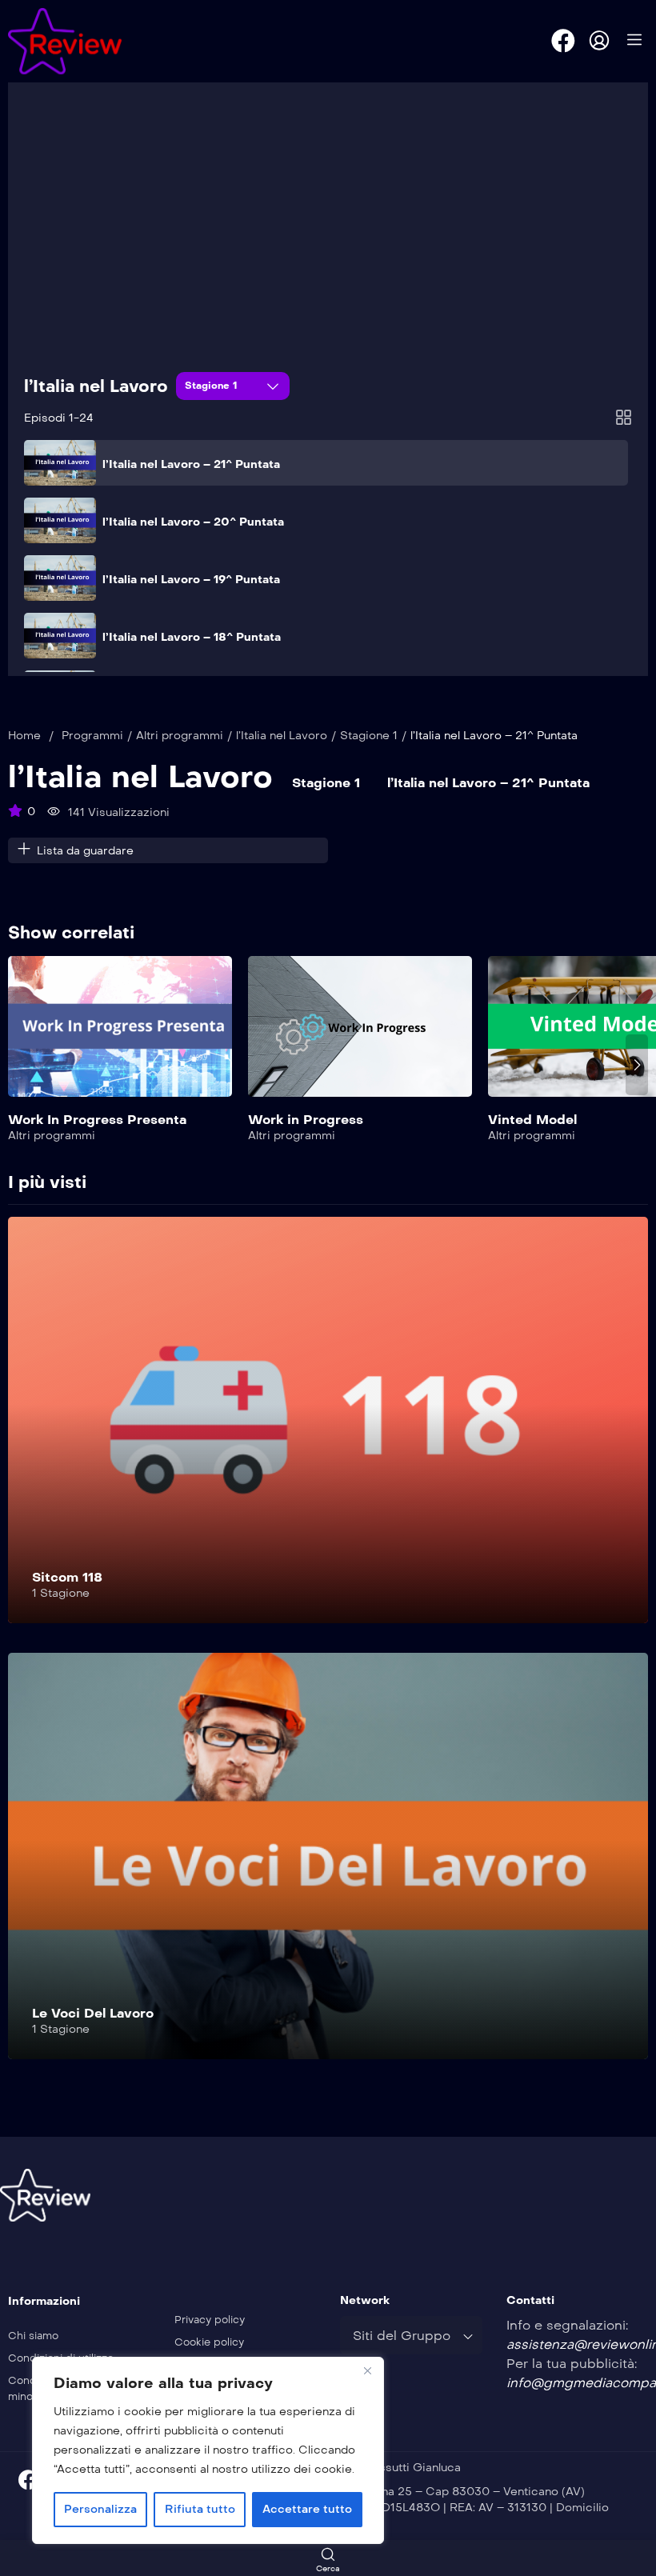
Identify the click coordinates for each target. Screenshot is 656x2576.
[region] (208, 2450)
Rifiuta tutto (200, 2509)
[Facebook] (563, 41)
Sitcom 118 (67, 1577)
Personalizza (100, 2509)
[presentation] (19, 1065)
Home (24, 736)
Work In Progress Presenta (97, 1120)
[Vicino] (367, 2370)
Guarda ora (120, 1036)
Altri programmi (180, 736)
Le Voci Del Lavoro (93, 2013)
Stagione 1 (213, 386)
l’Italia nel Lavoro (96, 386)
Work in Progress (306, 1120)
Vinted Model (532, 1120)
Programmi (92, 736)
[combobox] (411, 2335)
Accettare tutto (307, 2509)
